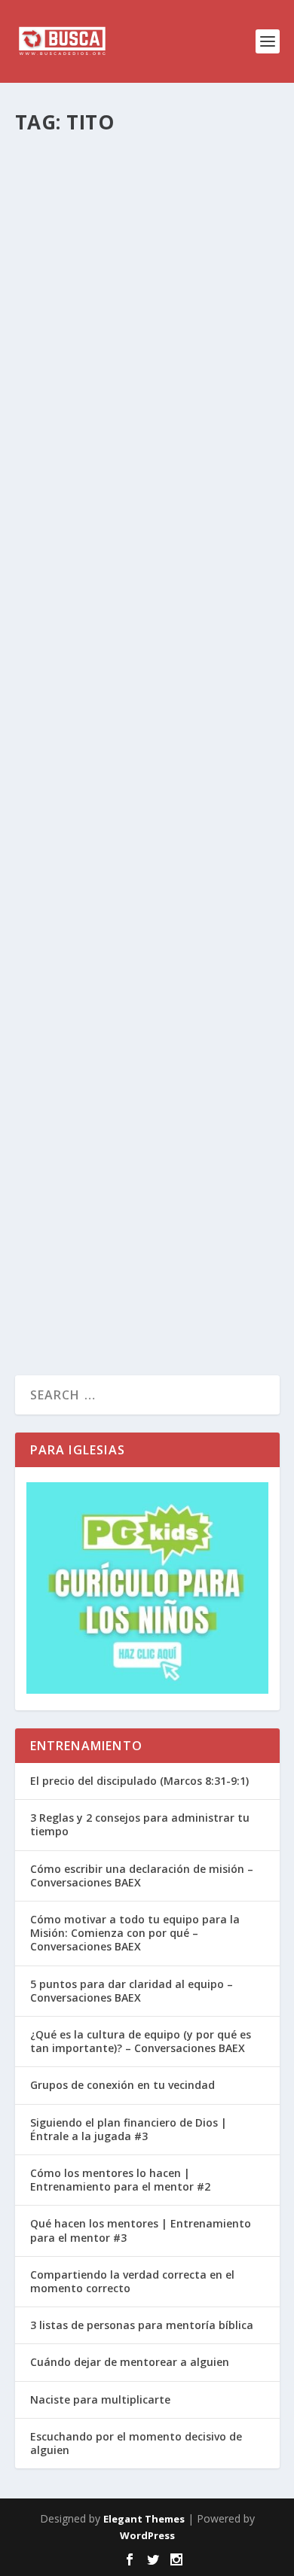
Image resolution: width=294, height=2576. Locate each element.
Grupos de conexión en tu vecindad (122, 2085)
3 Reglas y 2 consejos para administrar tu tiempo (140, 1824)
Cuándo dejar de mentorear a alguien (130, 2362)
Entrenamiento (210, 993)
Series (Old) (203, 580)
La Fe (187, 192)
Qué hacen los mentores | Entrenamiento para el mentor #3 (141, 2230)
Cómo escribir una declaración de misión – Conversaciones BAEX (142, 1876)
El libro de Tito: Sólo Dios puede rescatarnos (141, 1166)
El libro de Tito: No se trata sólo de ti (122, 734)
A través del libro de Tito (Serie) (139, 548)
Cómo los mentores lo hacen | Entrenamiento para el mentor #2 (120, 2180)
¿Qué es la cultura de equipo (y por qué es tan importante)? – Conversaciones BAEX (141, 2041)
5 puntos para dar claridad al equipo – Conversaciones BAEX (132, 1991)
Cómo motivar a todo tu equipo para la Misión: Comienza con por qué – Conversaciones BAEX (135, 1933)
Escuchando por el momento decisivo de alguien (136, 2443)
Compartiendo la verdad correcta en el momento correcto (132, 2281)
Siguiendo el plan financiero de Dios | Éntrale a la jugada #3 (129, 2129)
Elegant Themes (144, 2519)
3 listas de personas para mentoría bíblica (142, 2325)
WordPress (147, 2535)
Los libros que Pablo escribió (119, 159)
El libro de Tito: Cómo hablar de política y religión (123, 353)
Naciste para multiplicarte (100, 2399)
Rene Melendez (75, 192)
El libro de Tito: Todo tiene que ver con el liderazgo (146, 960)
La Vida (197, 394)
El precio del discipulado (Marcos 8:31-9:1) (139, 1781)
